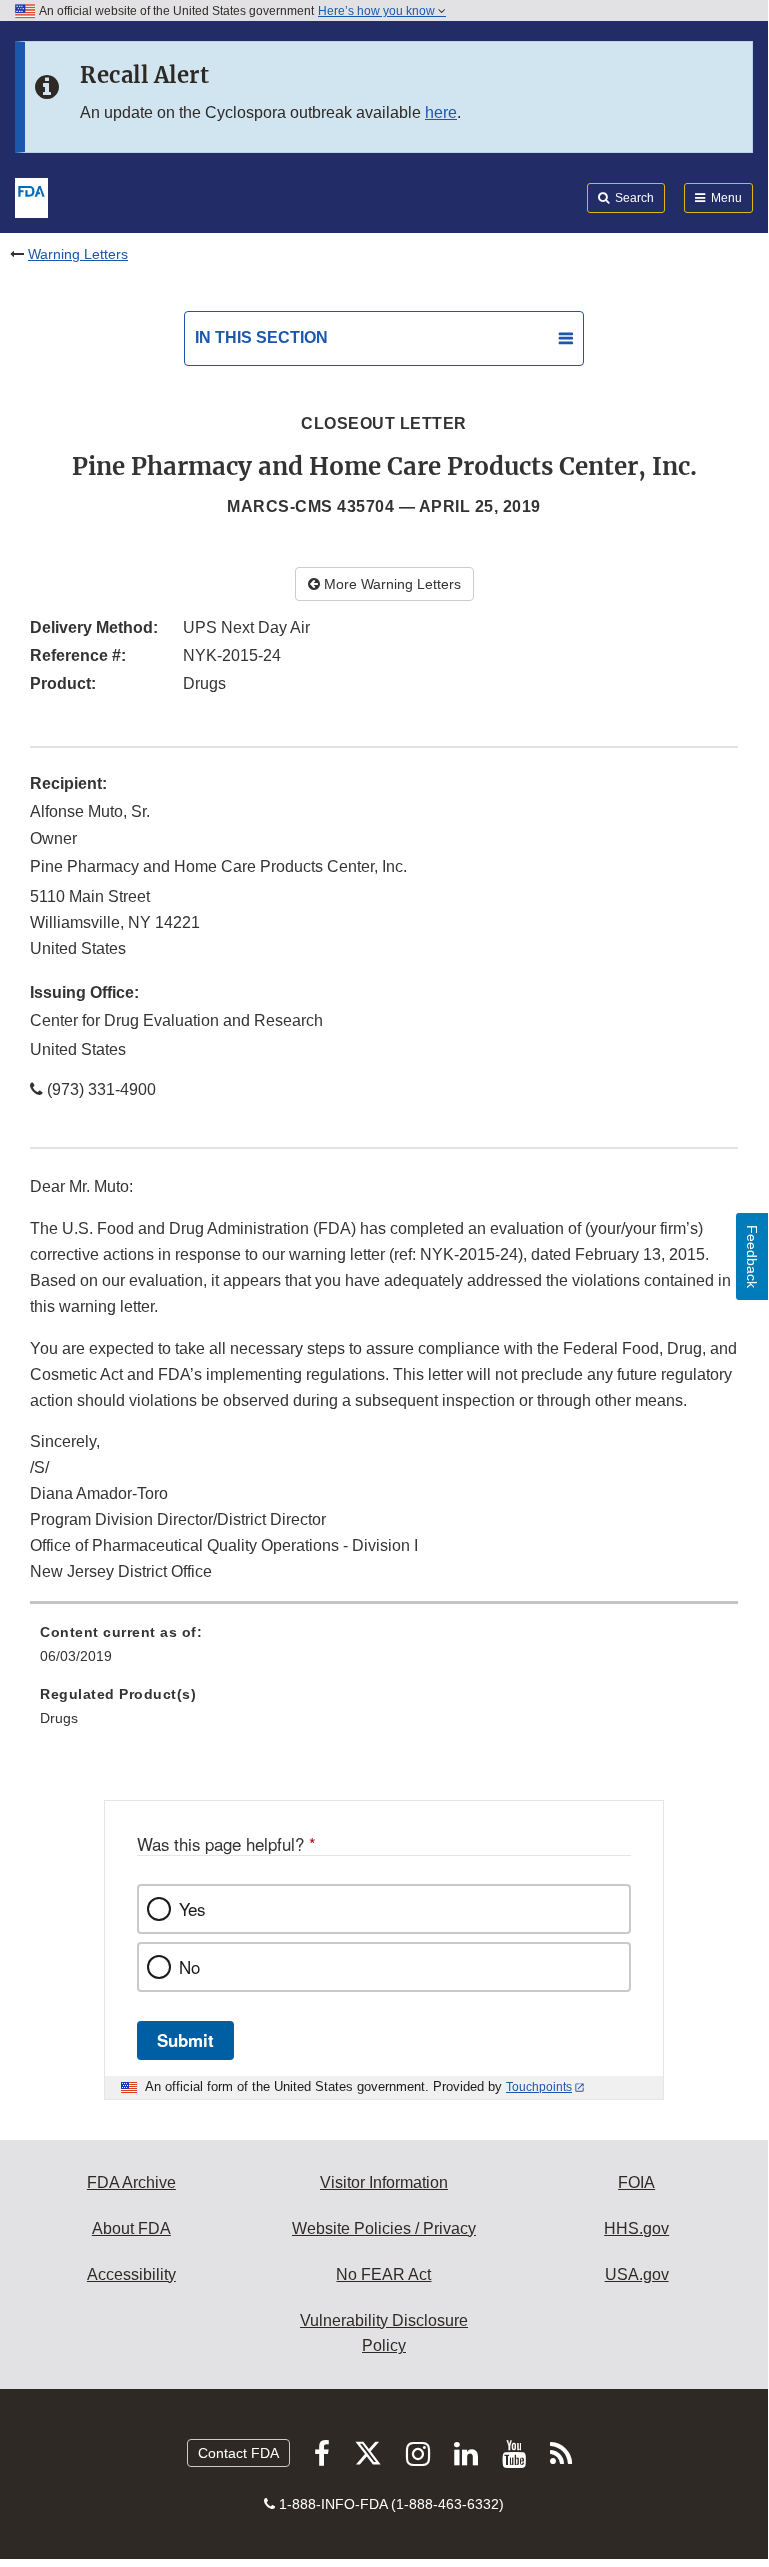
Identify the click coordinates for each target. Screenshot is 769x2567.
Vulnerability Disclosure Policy (384, 2333)
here (441, 112)
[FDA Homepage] (31, 196)
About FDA (131, 2228)
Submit (185, 2040)
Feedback (752, 1256)
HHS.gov (636, 2228)
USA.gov (637, 2274)
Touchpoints (539, 2087)
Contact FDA (238, 2453)
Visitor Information (384, 2182)
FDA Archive (131, 2182)
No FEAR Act (383, 2274)
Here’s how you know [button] (378, 11)
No (189, 1967)
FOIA (636, 2182)
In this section (261, 337)
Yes (192, 1909)
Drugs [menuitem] (59, 1718)
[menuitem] (384, 1651)
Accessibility (131, 2274)
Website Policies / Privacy (384, 2228)
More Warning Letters (390, 584)
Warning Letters (78, 254)
